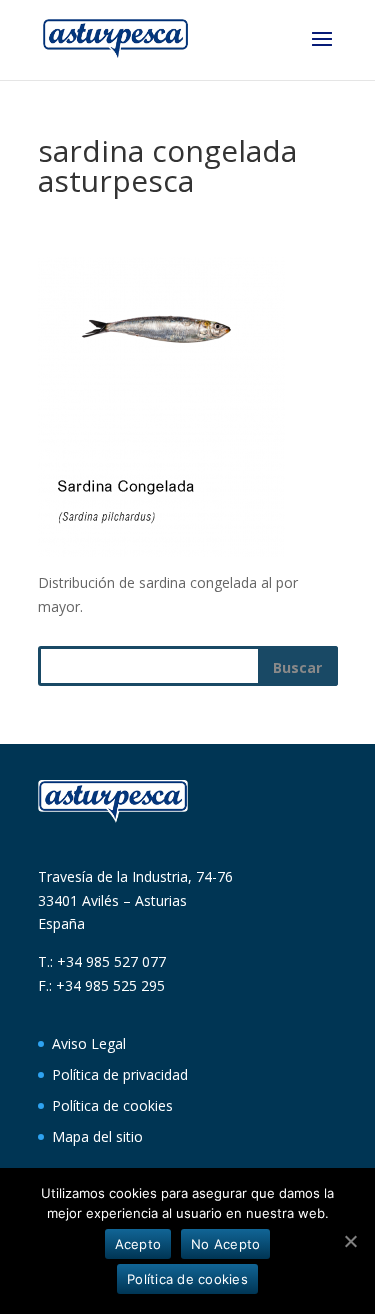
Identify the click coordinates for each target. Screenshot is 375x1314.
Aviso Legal (89, 1043)
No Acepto (225, 1244)
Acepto (138, 1244)
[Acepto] (350, 1241)
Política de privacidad (120, 1074)
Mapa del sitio (97, 1136)
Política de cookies (112, 1105)
